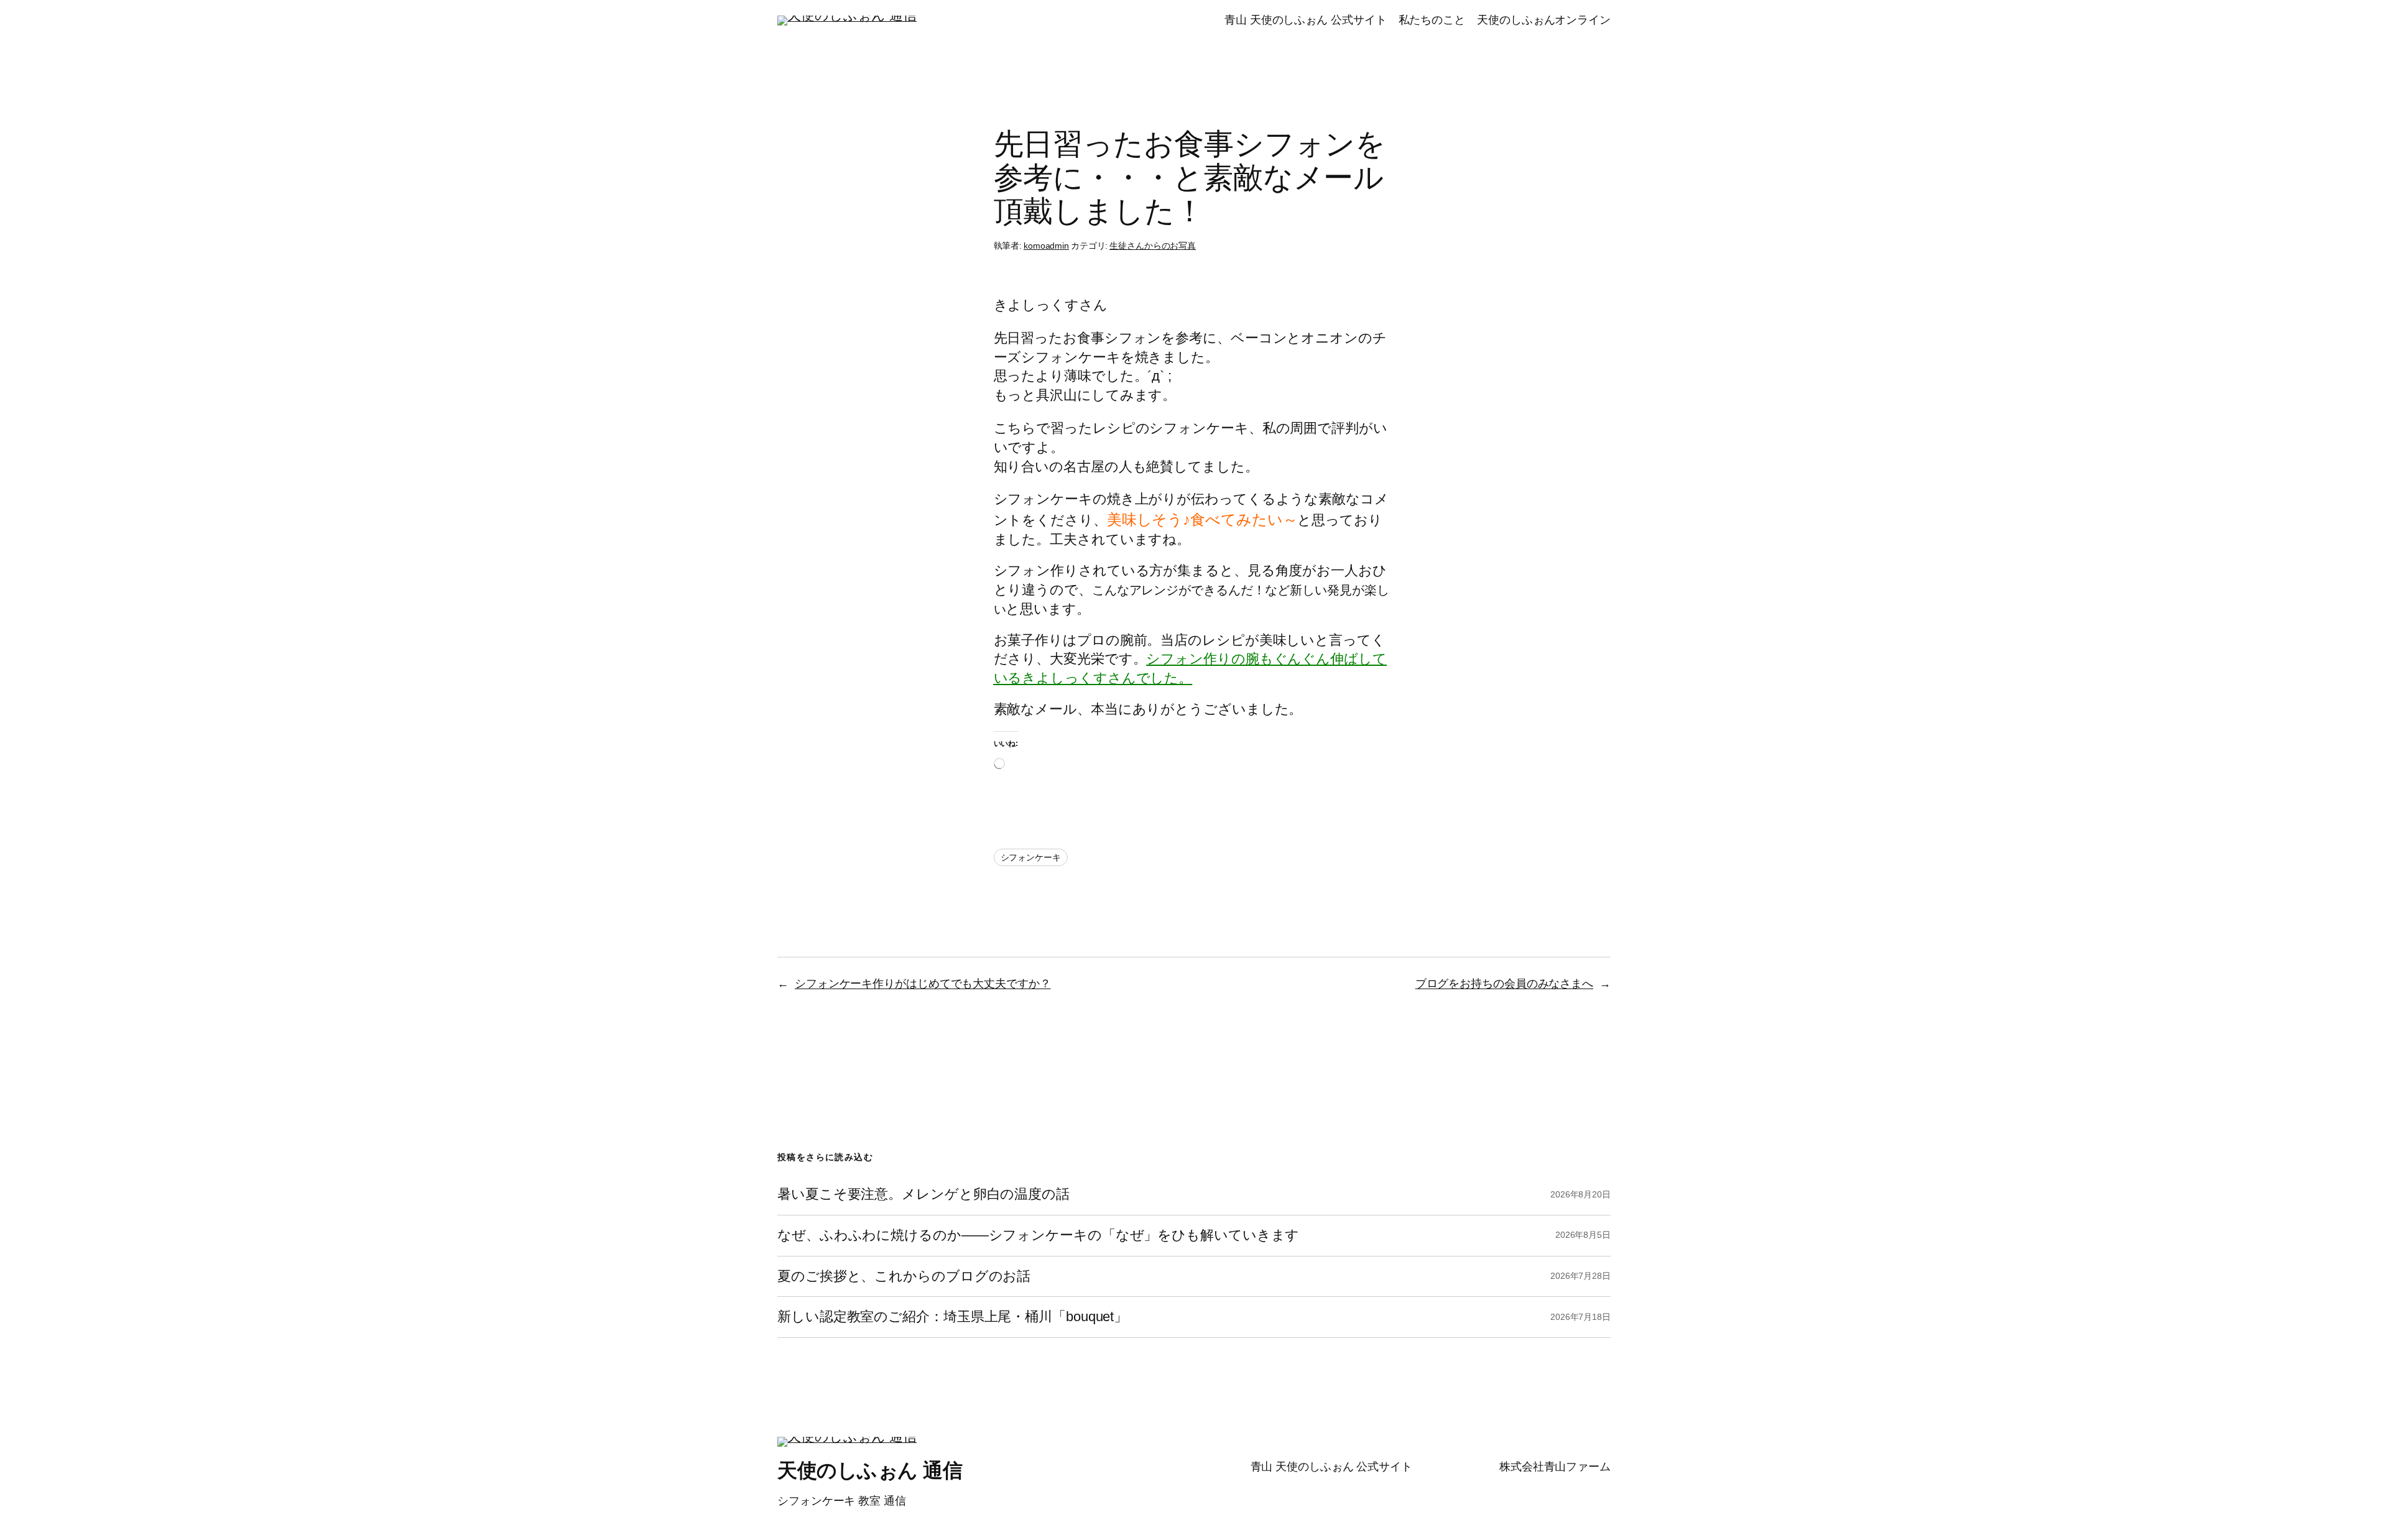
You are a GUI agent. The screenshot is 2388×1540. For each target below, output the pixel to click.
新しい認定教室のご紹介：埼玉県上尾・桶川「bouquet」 (952, 1317)
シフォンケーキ (1031, 857)
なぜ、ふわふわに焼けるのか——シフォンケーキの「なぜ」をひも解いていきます (1038, 1235)
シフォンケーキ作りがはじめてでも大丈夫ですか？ (923, 984)
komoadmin (1046, 246)
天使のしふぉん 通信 (870, 1470)
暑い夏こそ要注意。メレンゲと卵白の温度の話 (923, 1194)
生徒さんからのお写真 (1153, 246)
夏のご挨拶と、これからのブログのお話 (904, 1276)
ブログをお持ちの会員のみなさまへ (1504, 984)
